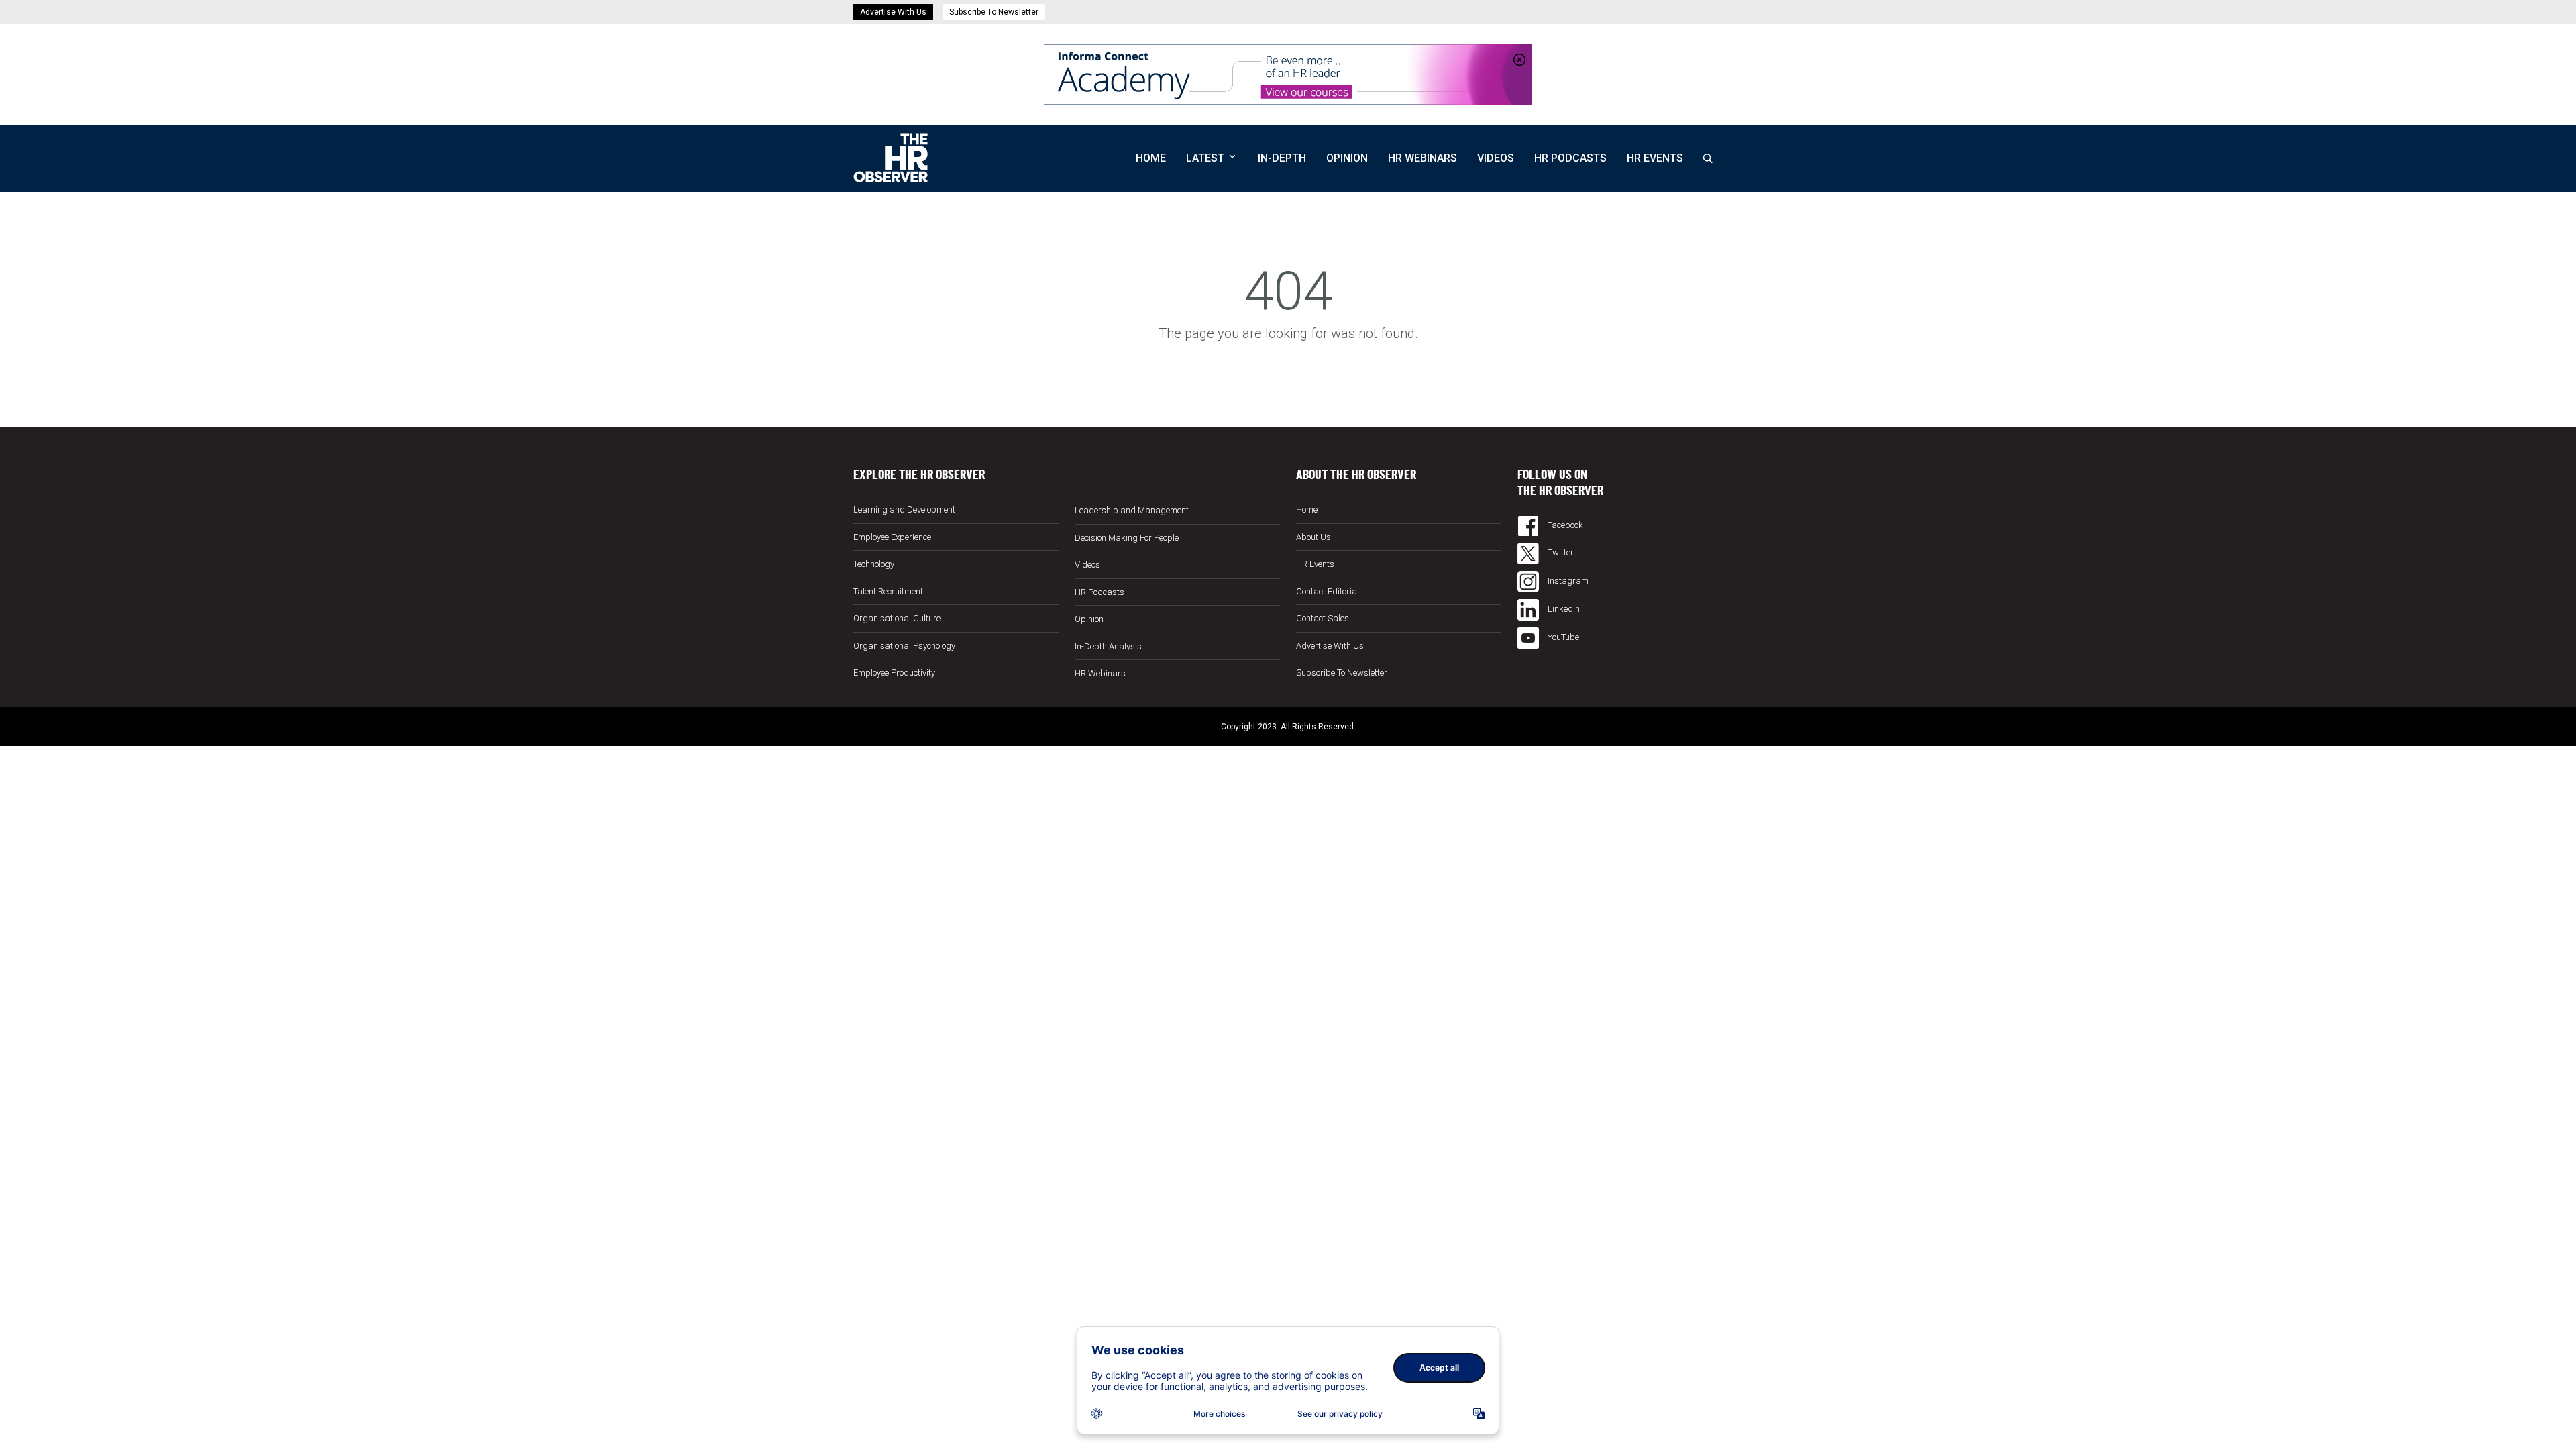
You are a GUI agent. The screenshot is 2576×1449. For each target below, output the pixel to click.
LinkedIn (1563, 609)
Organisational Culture (897, 618)
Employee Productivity (894, 673)
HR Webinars (1423, 158)
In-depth (1282, 158)
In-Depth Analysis (1108, 646)
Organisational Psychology (904, 646)
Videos (1496, 158)
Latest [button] (1205, 158)
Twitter (1560, 552)
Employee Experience (892, 537)
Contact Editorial (1328, 591)
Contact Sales (1323, 618)
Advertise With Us (893, 12)
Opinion (1347, 158)
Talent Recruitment (888, 591)
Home (1151, 158)
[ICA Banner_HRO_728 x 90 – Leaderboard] (1288, 73)
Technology (874, 564)
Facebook (1564, 525)
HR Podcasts (1570, 158)
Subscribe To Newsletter (994, 12)
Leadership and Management (1132, 510)
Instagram (1567, 581)
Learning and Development (904, 509)
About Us (1313, 537)
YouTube (1562, 637)
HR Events (1655, 158)
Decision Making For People (1127, 538)
